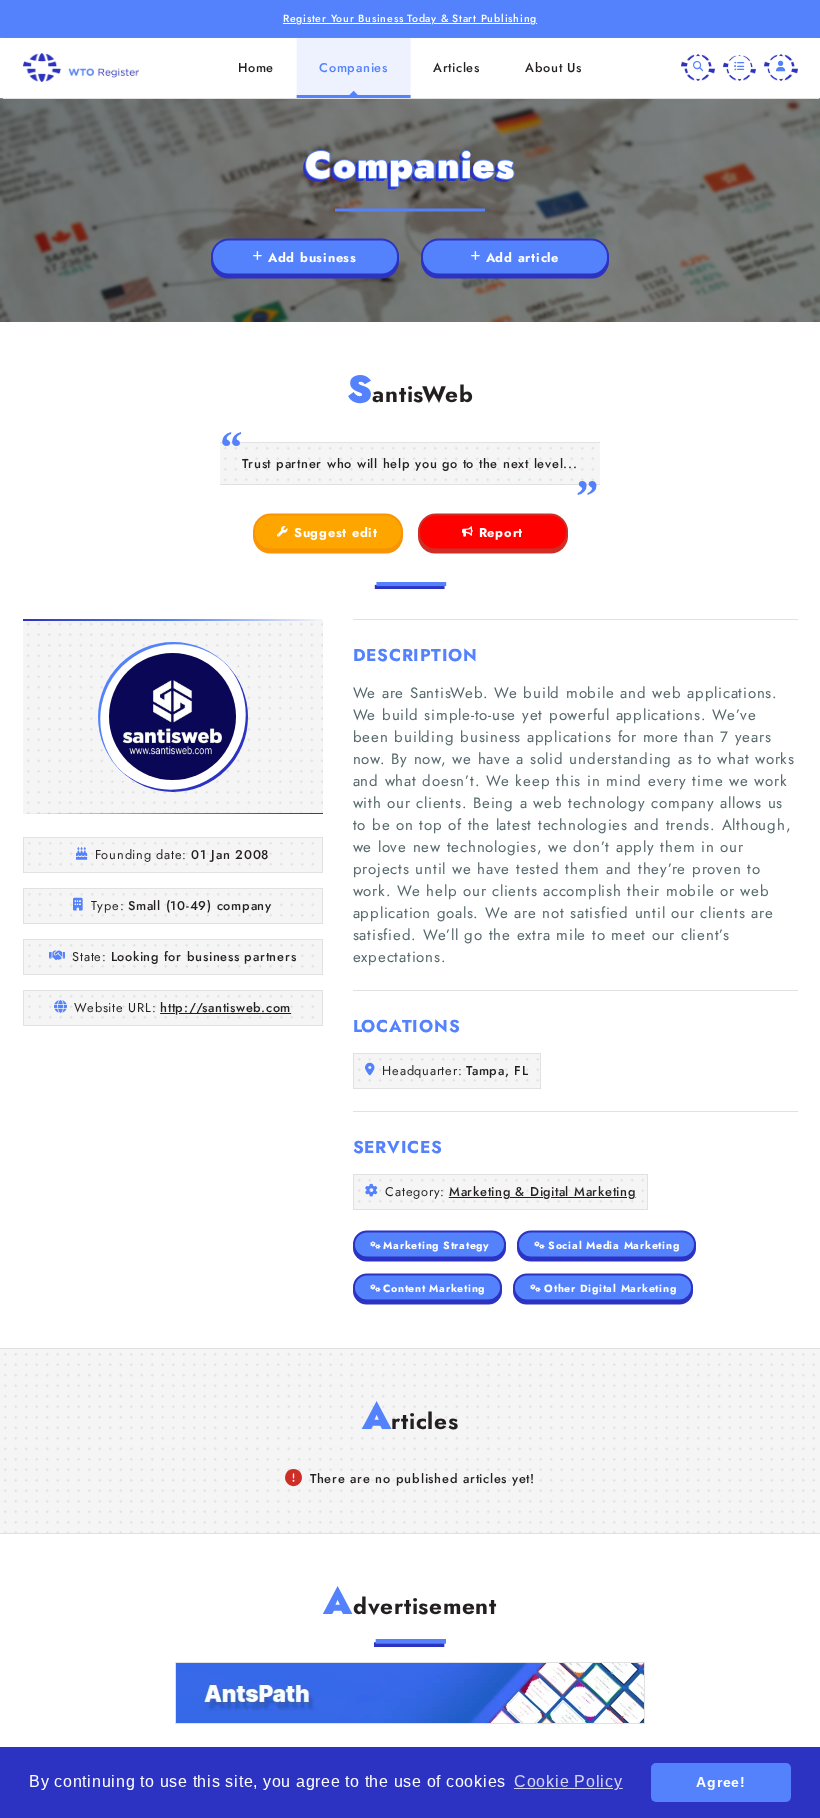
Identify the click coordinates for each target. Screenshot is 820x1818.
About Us (553, 67)
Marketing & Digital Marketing (542, 1191)
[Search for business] (698, 68)
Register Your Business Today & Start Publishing (410, 18)
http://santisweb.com (225, 1007)
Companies (353, 67)
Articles (456, 67)
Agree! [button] (721, 1782)
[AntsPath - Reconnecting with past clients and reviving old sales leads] (410, 1693)
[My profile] (781, 68)
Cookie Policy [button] (568, 1781)
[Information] (740, 68)
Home (256, 67)
